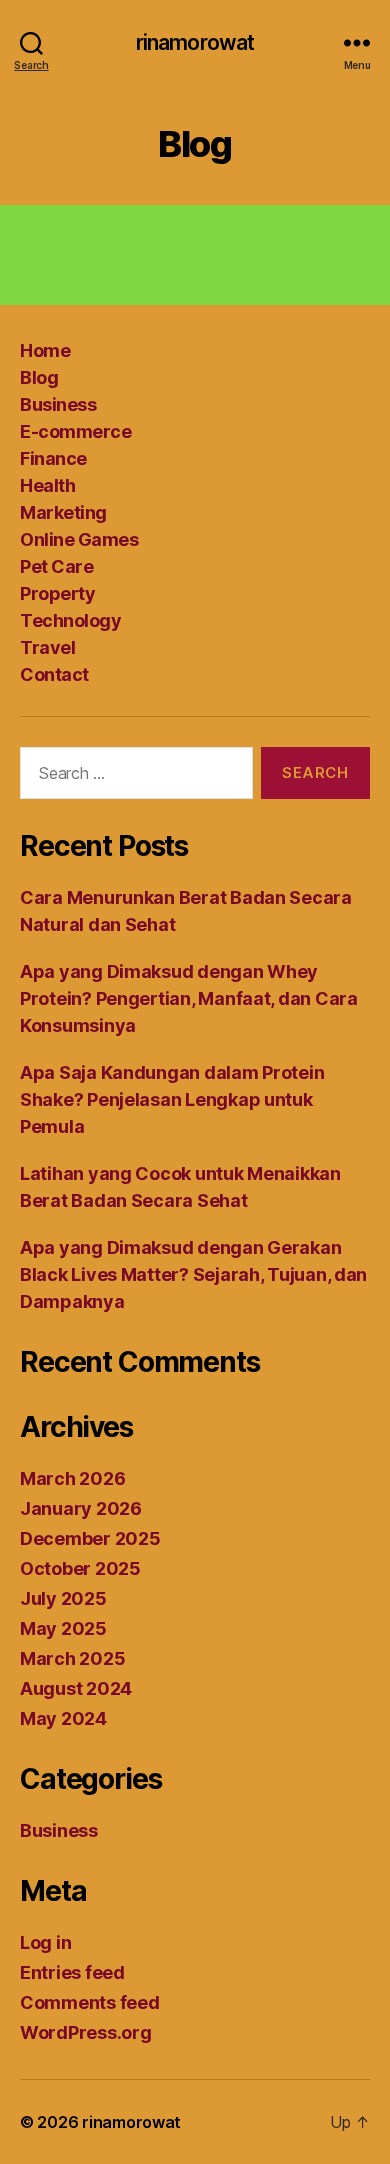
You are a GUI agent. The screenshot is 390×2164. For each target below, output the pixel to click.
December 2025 (90, 1538)
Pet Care (56, 566)
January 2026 (81, 1508)
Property (57, 593)
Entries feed (72, 1972)
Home (45, 350)
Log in (45, 1942)
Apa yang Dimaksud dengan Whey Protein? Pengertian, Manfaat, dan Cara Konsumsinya (189, 998)
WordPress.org (86, 2032)
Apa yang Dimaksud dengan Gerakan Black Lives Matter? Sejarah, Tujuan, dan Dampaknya (193, 1274)
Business (58, 404)
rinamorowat (195, 42)
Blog (39, 377)
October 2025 (80, 1568)
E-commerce (75, 431)
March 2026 (72, 1478)
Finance (53, 458)
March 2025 (72, 1658)
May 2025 (63, 1628)
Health (47, 485)
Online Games (79, 539)
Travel (47, 647)
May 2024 (63, 1718)
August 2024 (76, 1688)
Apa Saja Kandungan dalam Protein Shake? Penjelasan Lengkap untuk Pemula (172, 1099)
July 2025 (63, 1598)
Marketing (63, 512)
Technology (70, 620)
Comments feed (90, 2002)
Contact (54, 674)
